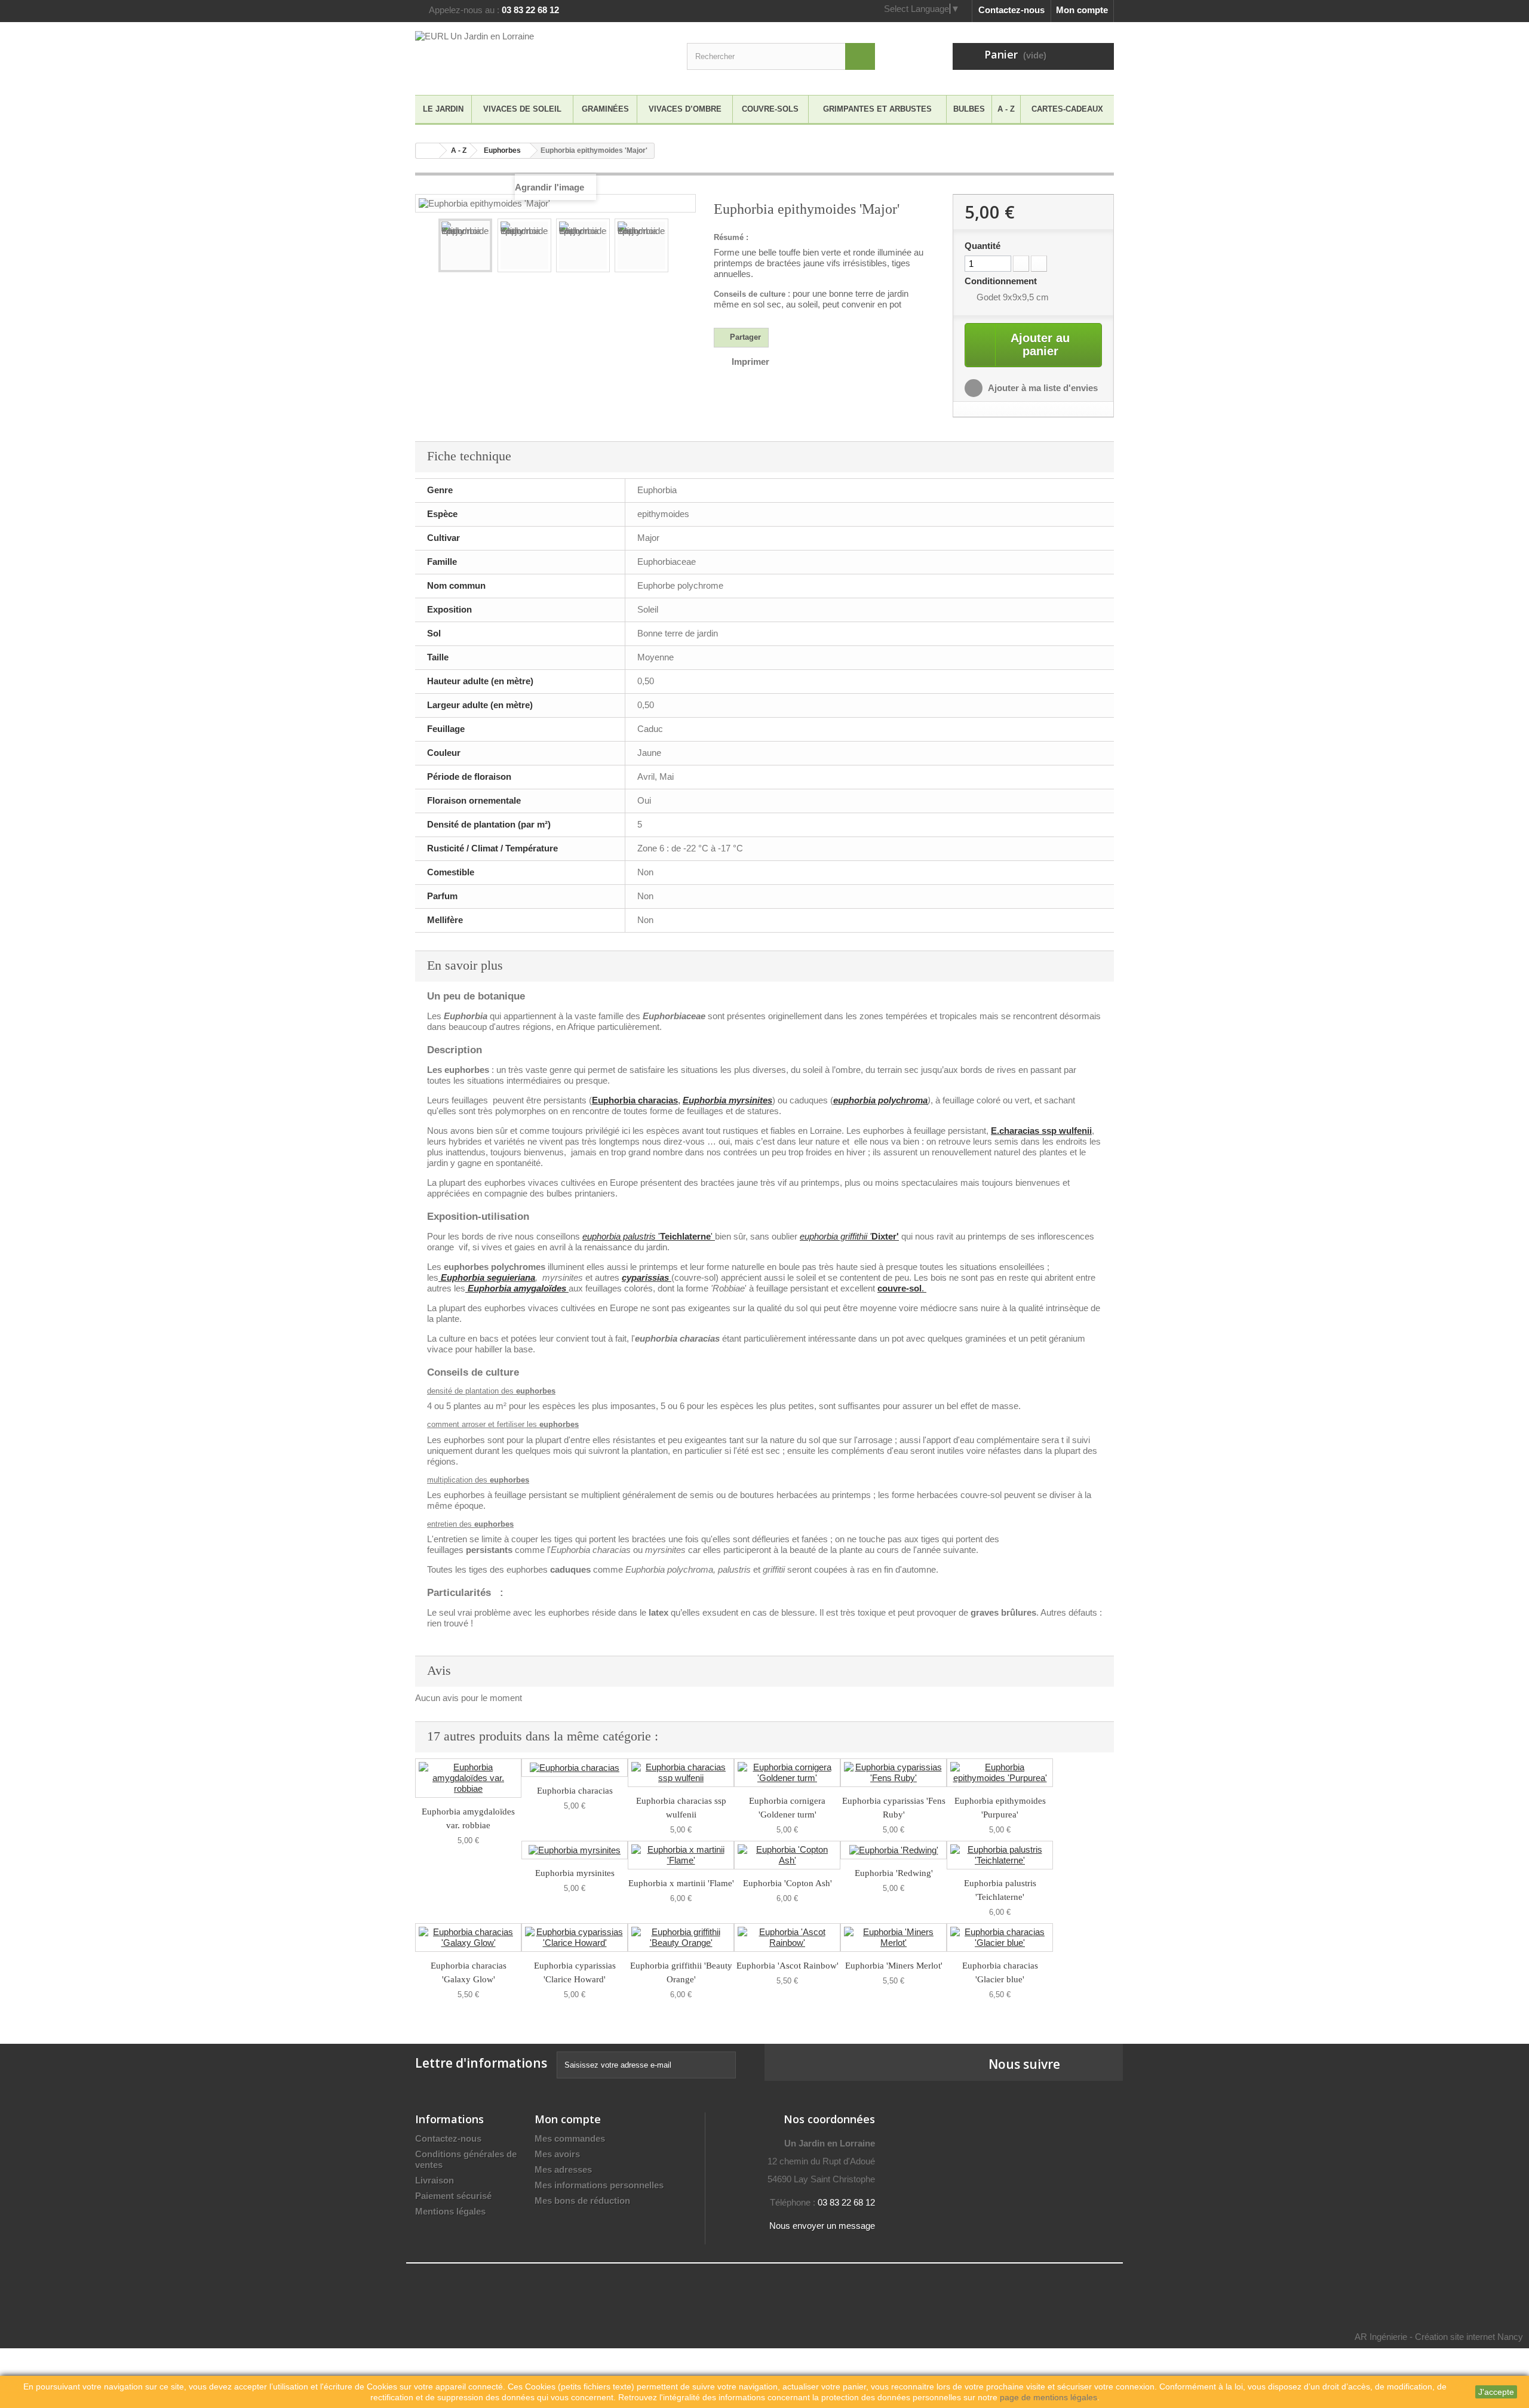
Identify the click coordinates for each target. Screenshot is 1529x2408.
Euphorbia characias (635, 1100)
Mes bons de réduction (582, 2201)
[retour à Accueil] (428, 151)
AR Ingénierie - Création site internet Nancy (1439, 2337)
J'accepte (1496, 2392)
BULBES (969, 109)
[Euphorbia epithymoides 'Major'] (465, 245)
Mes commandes (570, 2138)
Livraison (435, 2180)
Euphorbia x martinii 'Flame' (681, 1883)
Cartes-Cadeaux (1067, 109)
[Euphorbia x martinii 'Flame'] (681, 1855)
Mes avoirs (557, 2154)
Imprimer (750, 362)
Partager (744, 337)
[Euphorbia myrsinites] (575, 1850)
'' (649, 1236)
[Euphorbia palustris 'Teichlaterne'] (1000, 1855)
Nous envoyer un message (822, 2226)
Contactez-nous (1011, 10)
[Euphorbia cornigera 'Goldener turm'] (787, 1773)
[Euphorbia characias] (575, 1768)
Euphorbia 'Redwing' (894, 1873)
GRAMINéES (605, 109)
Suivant (678, 247)
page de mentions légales (1048, 2397)
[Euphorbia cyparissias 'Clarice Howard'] (575, 1938)
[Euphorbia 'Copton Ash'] (787, 1855)
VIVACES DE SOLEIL (522, 109)
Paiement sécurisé (453, 2196)
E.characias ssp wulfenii (1041, 1131)
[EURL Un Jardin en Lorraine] (526, 56)
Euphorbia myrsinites (727, 1100)
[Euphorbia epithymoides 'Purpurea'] (1000, 1773)
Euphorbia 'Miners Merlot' (894, 1966)
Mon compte (1082, 10)
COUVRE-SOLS (770, 109)
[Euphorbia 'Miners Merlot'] (894, 1938)
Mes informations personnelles (599, 2185)
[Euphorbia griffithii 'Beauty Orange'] (681, 1938)
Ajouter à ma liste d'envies (1042, 388)
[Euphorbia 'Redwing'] (894, 1850)
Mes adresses (563, 2169)
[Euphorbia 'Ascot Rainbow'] (787, 1938)
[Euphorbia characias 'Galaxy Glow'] (468, 1938)
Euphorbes (502, 150)
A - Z (1006, 109)
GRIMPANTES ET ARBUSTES (877, 109)
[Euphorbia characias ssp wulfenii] (681, 1773)
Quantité (983, 246)
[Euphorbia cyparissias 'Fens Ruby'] (894, 1773)
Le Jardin (443, 109)
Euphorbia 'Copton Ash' (787, 1883)
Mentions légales (450, 2211)
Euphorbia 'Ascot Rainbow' (787, 1966)
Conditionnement (1002, 281)
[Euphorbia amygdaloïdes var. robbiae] (468, 1778)
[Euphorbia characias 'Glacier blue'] (1000, 1938)
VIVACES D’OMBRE (685, 109)
